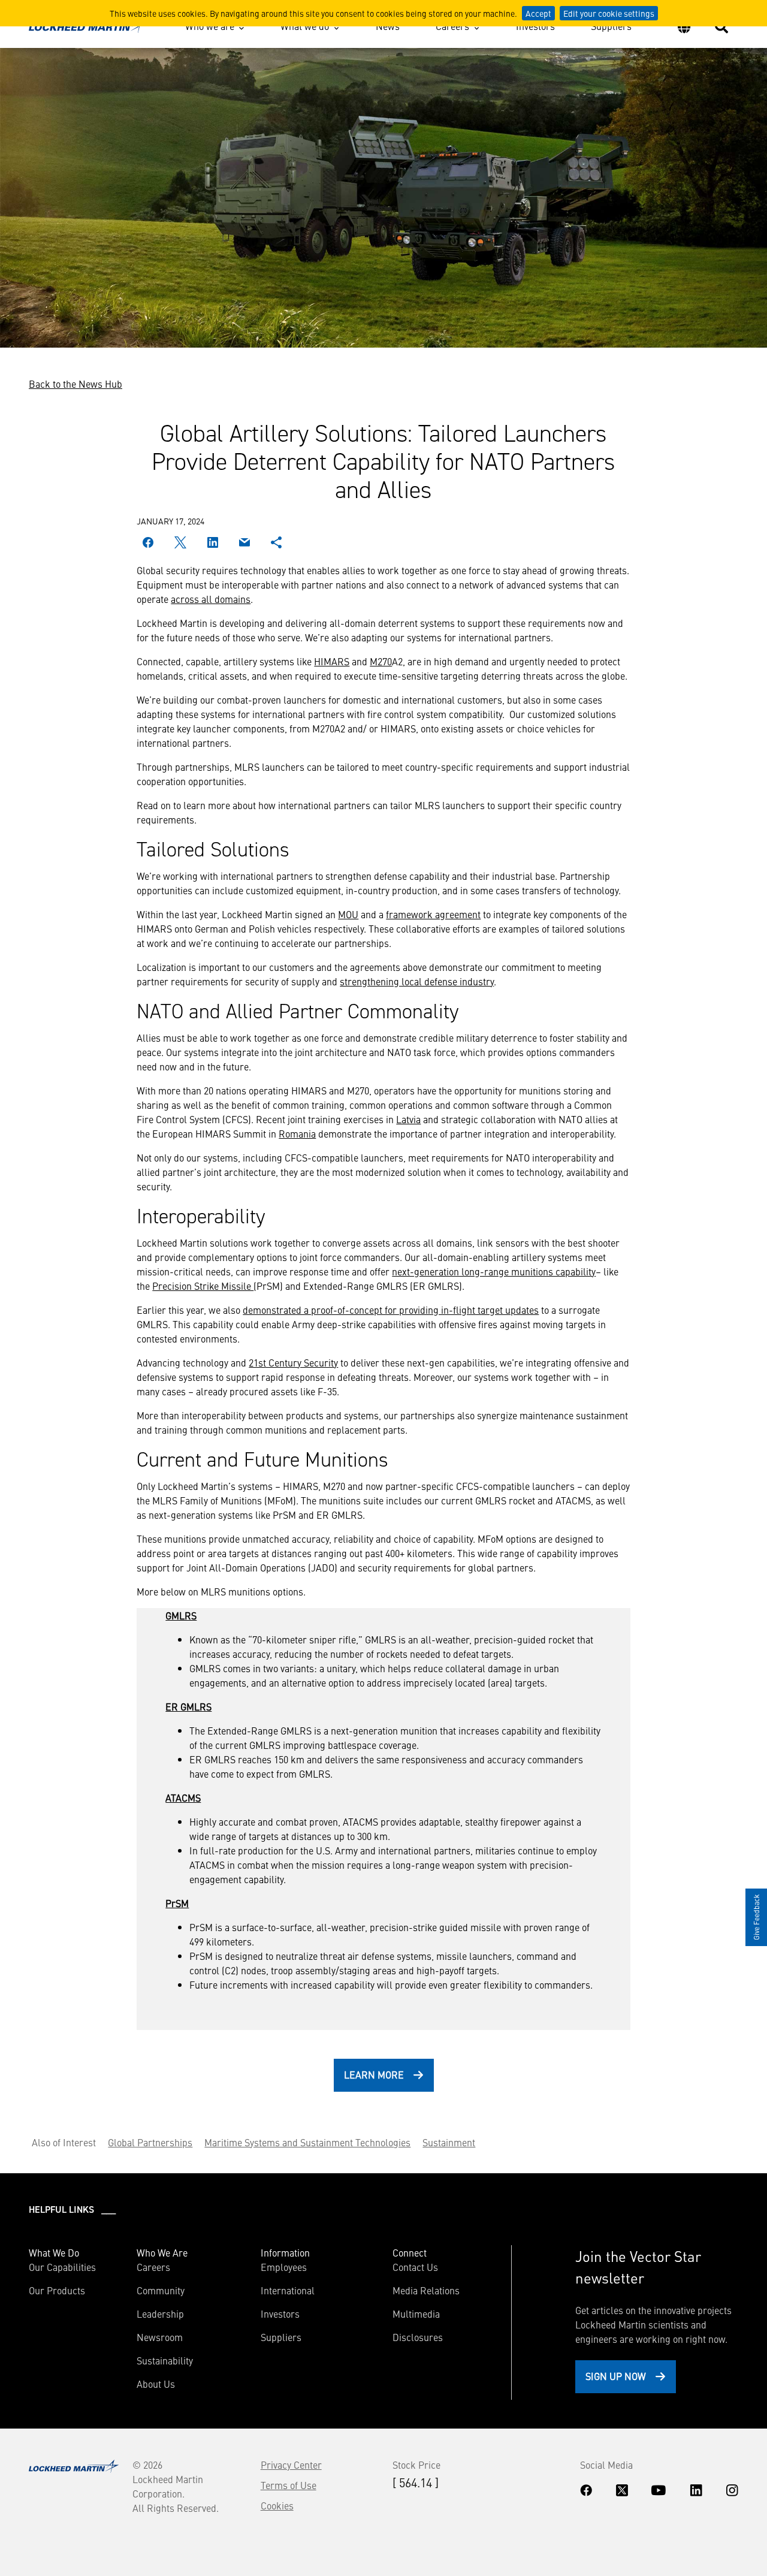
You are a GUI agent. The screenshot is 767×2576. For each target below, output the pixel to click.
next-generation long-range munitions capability (494, 1271)
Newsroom (160, 2337)
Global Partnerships (150, 2142)
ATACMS (183, 1797)
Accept (538, 13)
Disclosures (418, 2337)
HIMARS (332, 661)
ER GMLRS (188, 1706)
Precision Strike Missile (203, 1286)
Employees (284, 2267)
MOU (348, 914)
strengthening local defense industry (417, 981)
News (388, 26)
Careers (452, 26)
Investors (535, 26)
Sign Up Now (616, 2376)
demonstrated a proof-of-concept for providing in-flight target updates (391, 1310)
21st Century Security (293, 1362)
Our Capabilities (62, 2267)
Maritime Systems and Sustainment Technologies (307, 2142)
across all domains (211, 599)
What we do (305, 26)
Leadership (160, 2313)
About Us (156, 2384)
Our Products (57, 2290)
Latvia (408, 1119)
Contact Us (415, 2267)
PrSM (177, 1903)
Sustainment (449, 2142)
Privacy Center (291, 2465)
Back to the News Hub (76, 384)
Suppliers (611, 26)
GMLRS (181, 1615)
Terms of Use (289, 2485)
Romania (297, 1133)
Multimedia (416, 2313)
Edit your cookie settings (609, 13)
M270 (381, 661)
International (288, 2290)
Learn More (374, 2074)
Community (161, 2290)
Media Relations (426, 2290)
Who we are (210, 26)
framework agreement (433, 914)
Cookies (277, 2505)
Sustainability (165, 2360)
